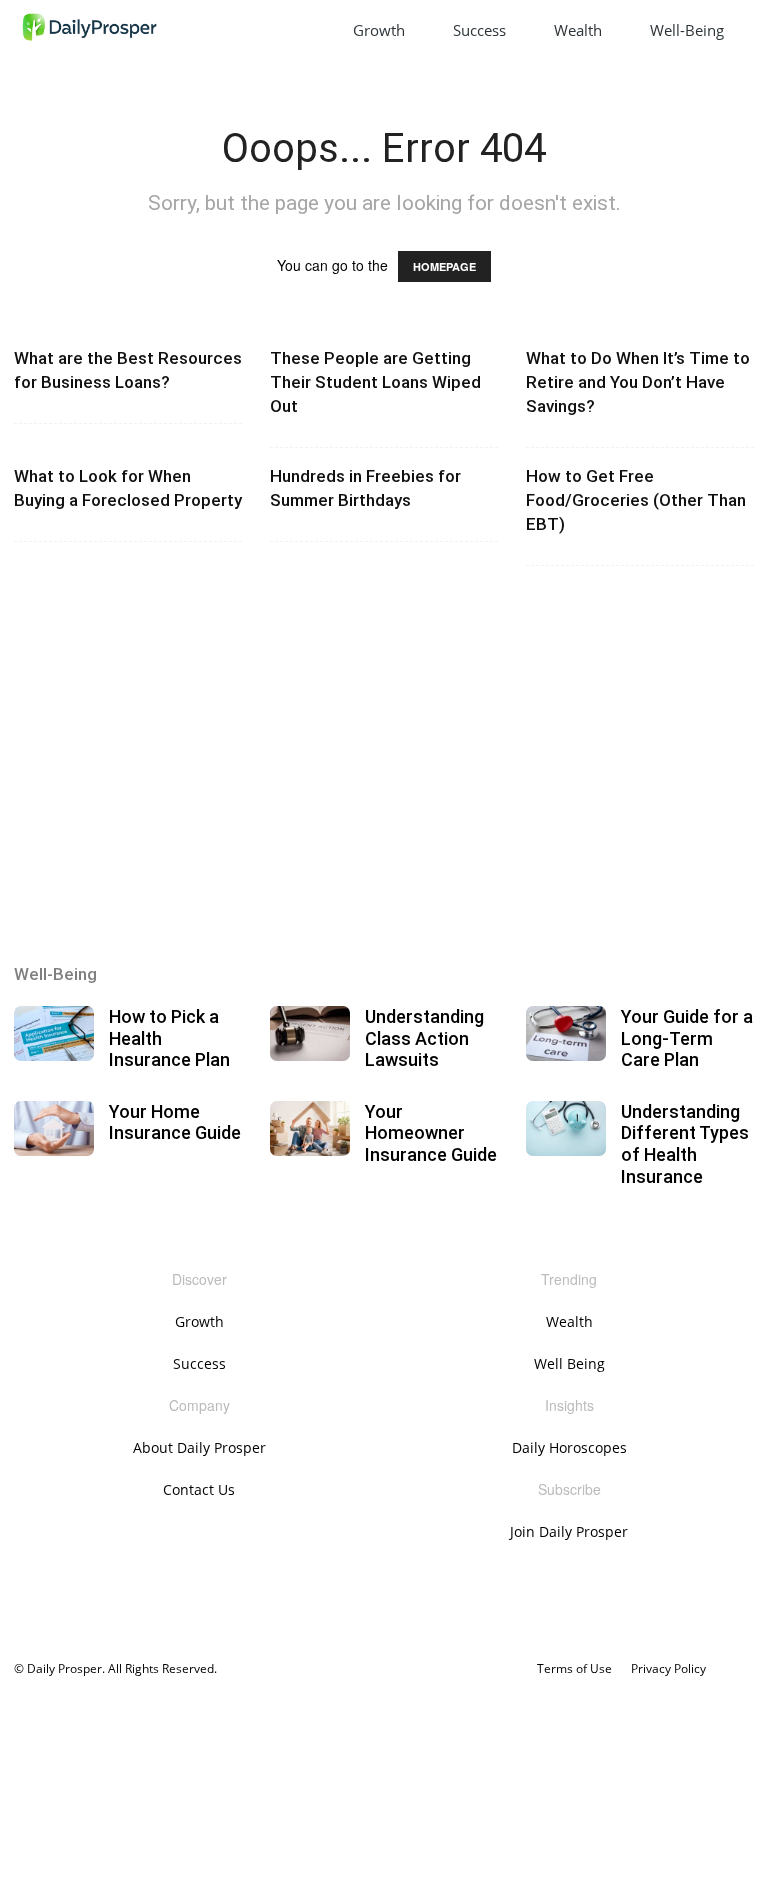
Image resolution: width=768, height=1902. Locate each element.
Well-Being (687, 30)
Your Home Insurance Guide (175, 1122)
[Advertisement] (384, 774)
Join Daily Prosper (569, 1531)
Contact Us (199, 1489)
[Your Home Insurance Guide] (54, 1128)
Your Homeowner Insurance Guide (431, 1133)
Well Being (569, 1363)
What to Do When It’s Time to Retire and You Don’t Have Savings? (638, 382)
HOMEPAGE (444, 266)
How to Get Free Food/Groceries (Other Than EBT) (636, 500)
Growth (379, 30)
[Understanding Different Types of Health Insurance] (566, 1128)
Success (479, 30)
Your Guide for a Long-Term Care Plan (687, 1038)
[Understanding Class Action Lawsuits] (310, 1033)
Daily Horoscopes (569, 1447)
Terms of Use (574, 1668)
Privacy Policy (668, 1668)
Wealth (578, 30)
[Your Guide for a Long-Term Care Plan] (566, 1033)
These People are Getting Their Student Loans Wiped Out (375, 382)
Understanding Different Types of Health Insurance (685, 1144)
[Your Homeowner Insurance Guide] (310, 1128)
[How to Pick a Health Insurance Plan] (54, 1033)
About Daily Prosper (199, 1447)
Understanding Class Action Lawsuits (424, 1038)
